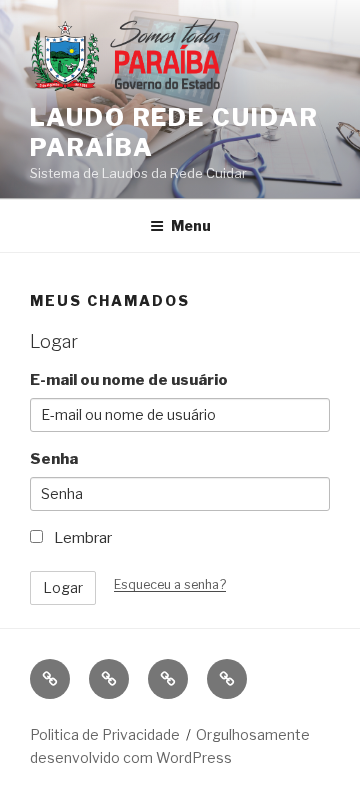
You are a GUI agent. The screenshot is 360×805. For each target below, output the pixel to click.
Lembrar (81, 538)
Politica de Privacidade (105, 734)
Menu (191, 225)
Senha (54, 459)
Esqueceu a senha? (170, 584)
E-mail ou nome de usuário (129, 380)
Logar (63, 587)
